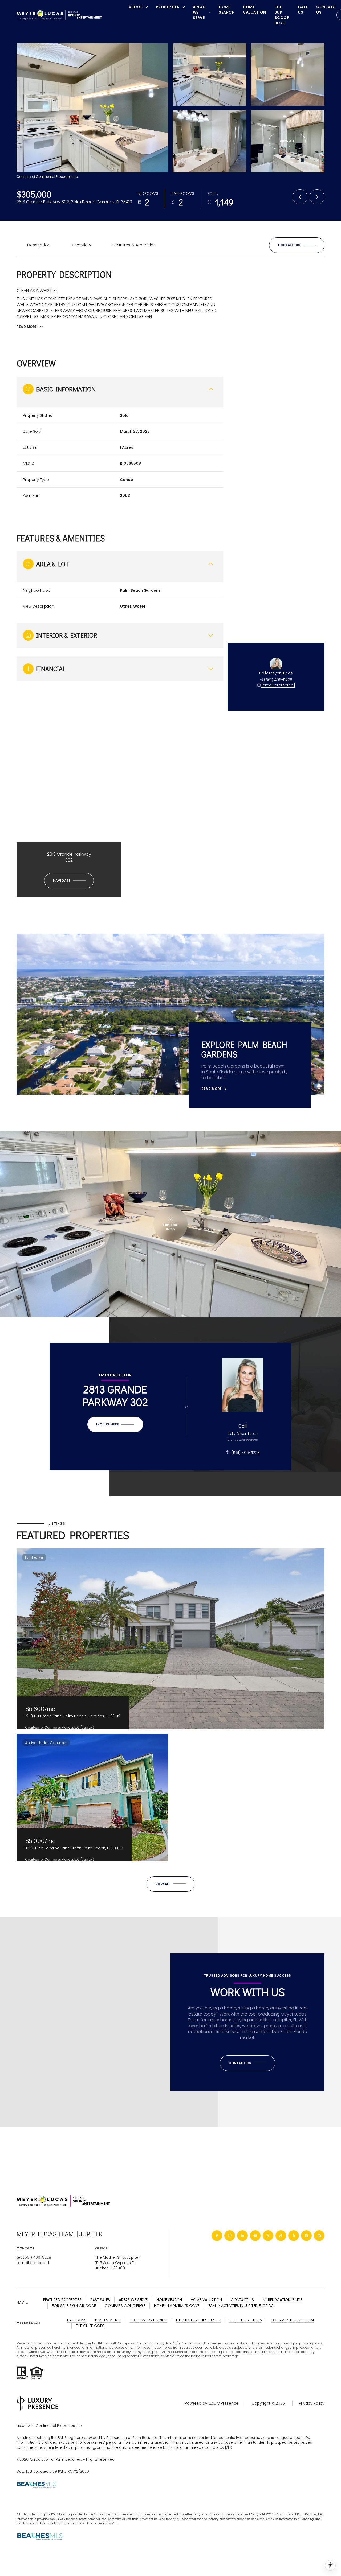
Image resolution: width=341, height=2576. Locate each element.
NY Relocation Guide (283, 2300)
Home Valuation (255, 10)
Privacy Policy (312, 2403)
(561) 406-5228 (278, 680)
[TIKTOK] (281, 2236)
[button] (297, 245)
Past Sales (100, 2300)
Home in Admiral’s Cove (177, 2306)
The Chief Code (90, 2326)
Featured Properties (62, 2300)
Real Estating (108, 2320)
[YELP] (294, 2236)
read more (212, 1089)
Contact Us (326, 10)
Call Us (303, 10)
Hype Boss (77, 2320)
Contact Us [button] (242, 2300)
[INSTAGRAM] (230, 2236)
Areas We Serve (133, 2300)
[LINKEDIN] (242, 2236)
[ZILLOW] (319, 2236)
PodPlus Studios (246, 2320)
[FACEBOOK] (217, 2236)
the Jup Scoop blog (282, 15)
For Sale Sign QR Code (74, 2306)
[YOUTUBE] (255, 2236)
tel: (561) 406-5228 (34, 2257)
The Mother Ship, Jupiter (117, 2257)
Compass (189, 2343)
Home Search (227, 10)
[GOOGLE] (306, 2236)
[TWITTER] (268, 2236)
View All (287, 141)
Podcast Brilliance (148, 2320)
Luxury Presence (223, 2403)
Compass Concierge (125, 2306)
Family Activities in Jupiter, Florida (241, 2306)
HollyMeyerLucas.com (292, 2320)
